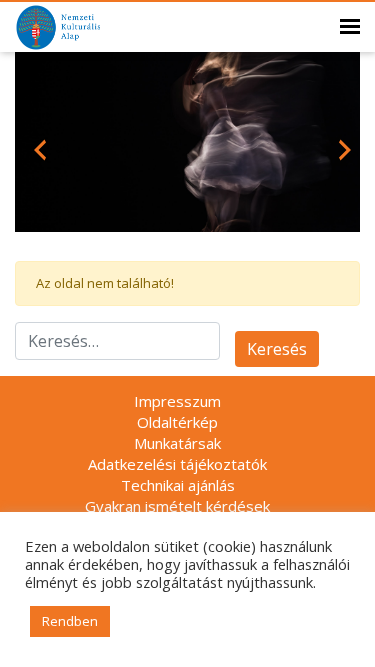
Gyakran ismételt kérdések (177, 506)
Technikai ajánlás (178, 485)
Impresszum (177, 401)
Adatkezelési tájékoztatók (177, 464)
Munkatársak (177, 443)
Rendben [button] (70, 621)
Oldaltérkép (177, 422)
